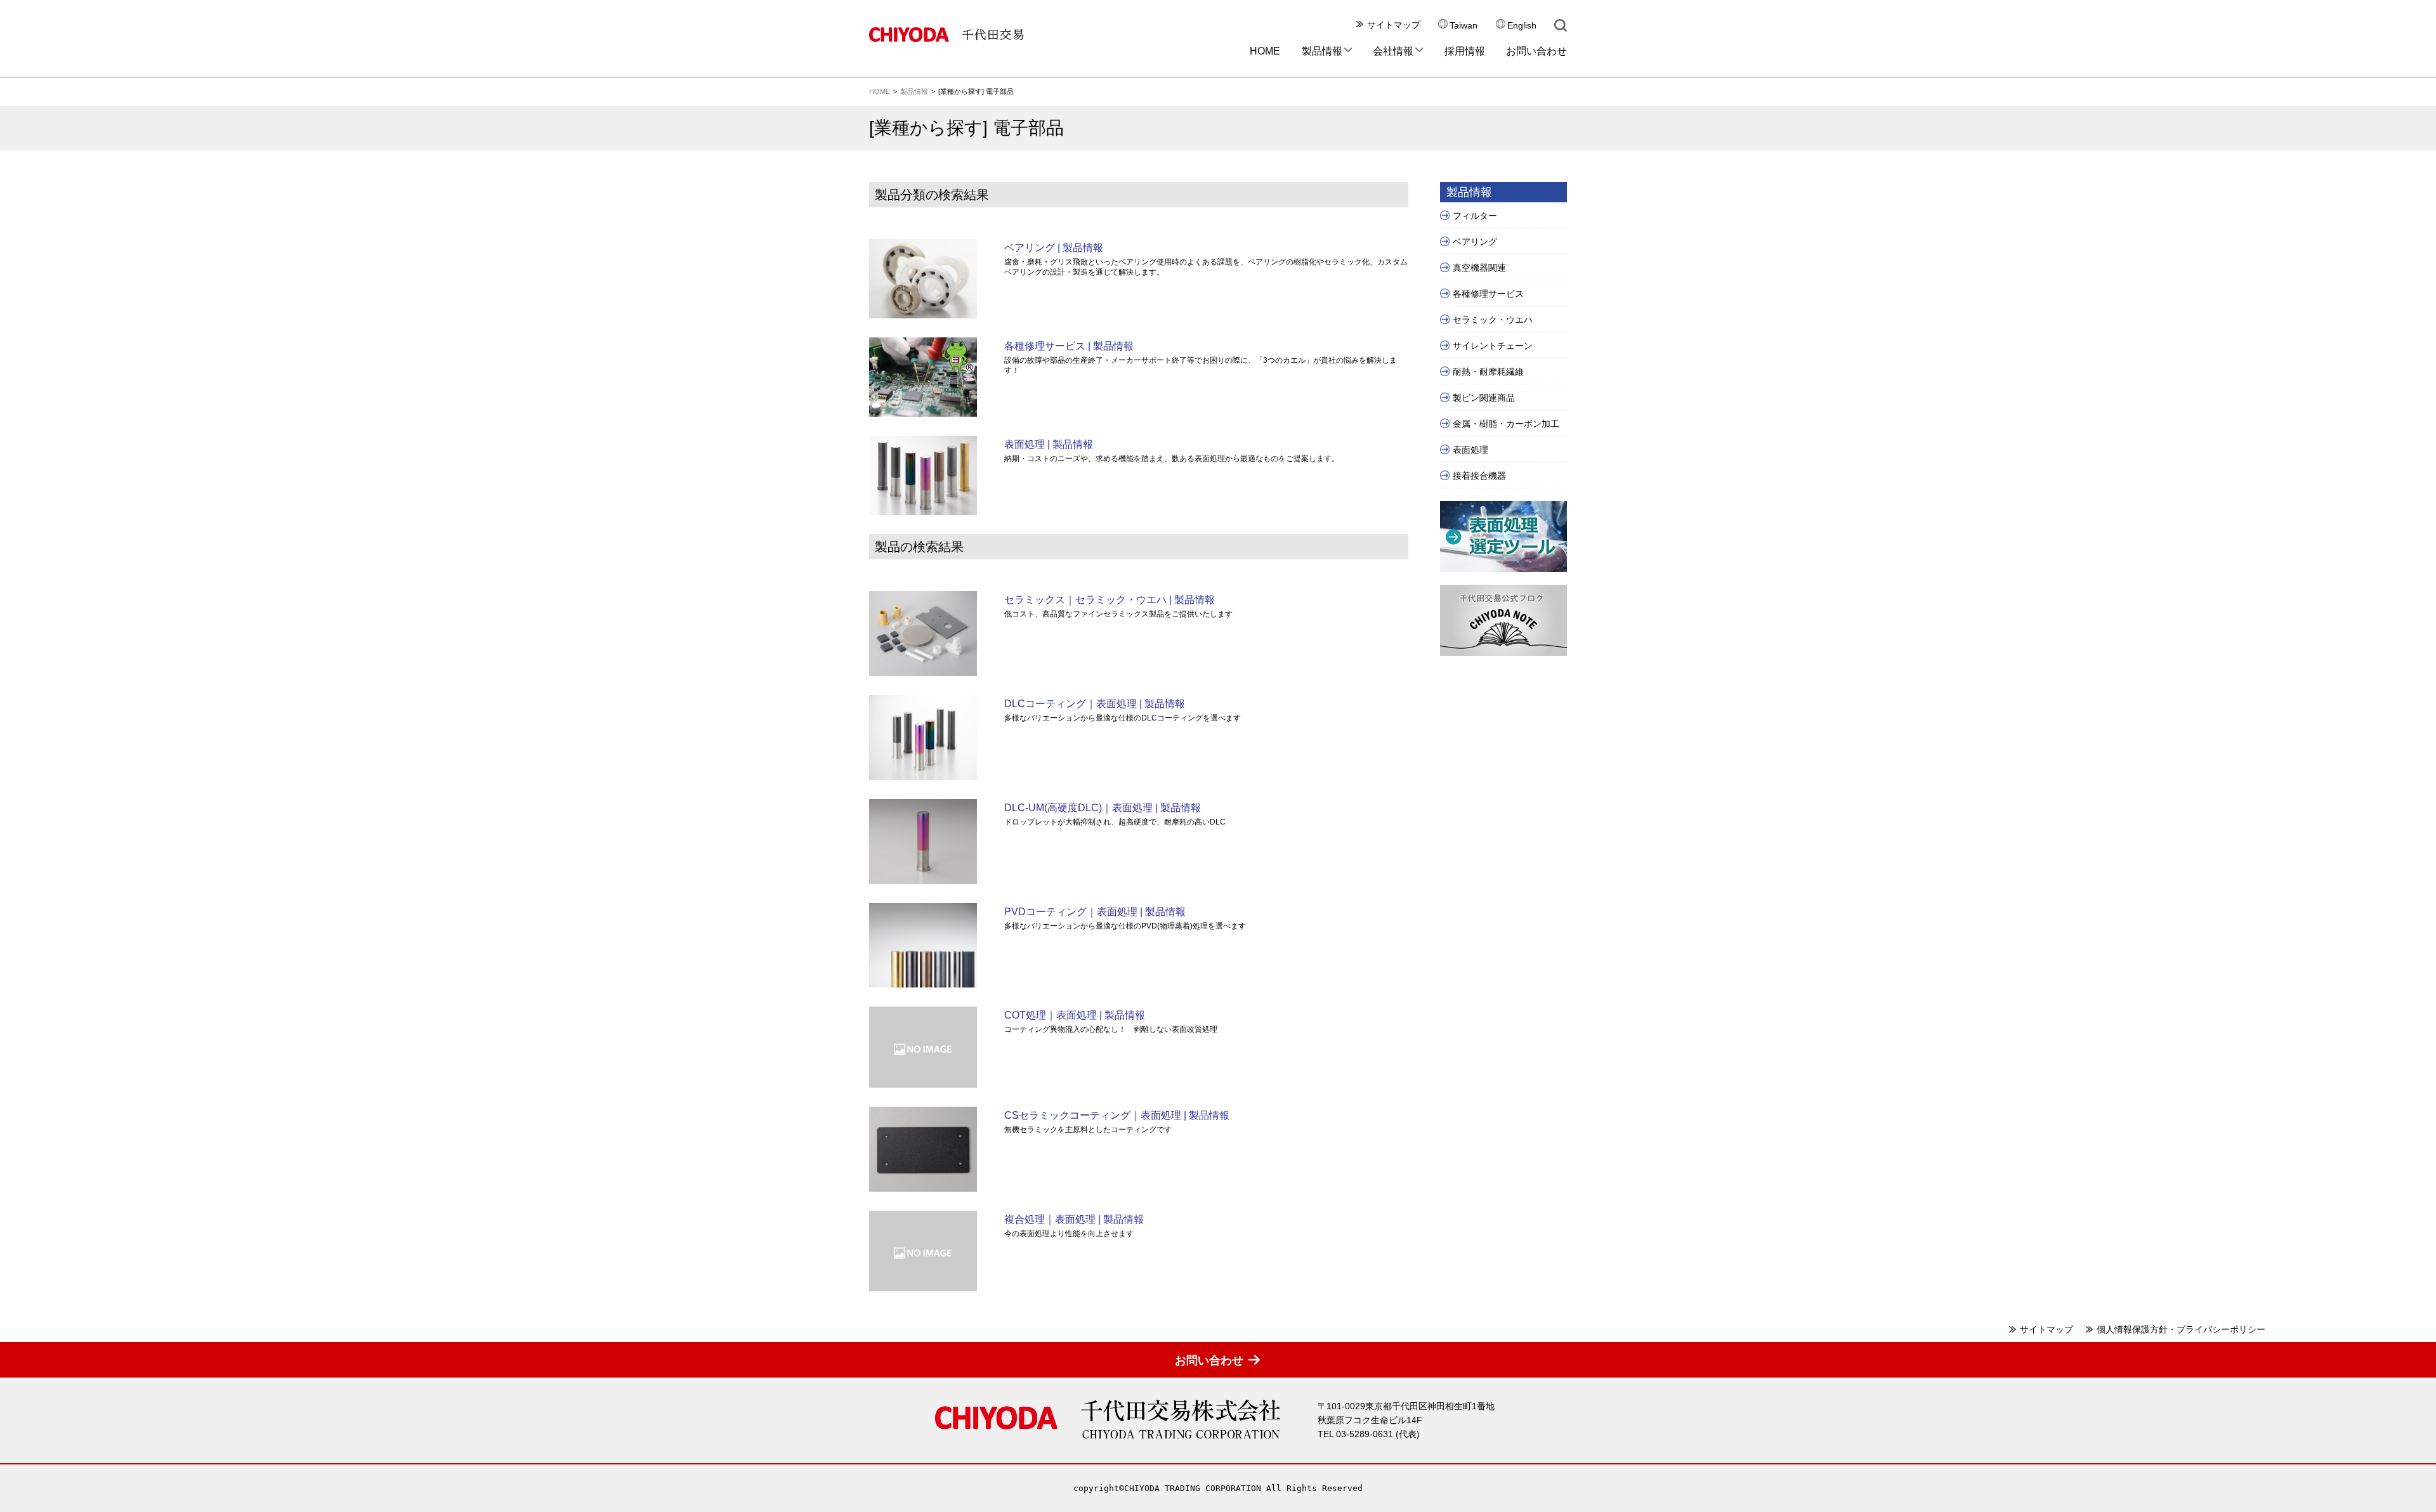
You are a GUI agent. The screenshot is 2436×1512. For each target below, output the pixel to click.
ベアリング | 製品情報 (1054, 248)
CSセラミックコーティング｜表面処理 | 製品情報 (1117, 1115)
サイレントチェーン (1493, 346)
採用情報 (1465, 51)
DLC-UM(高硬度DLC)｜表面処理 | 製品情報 (1103, 808)
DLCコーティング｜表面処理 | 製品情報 (1095, 704)
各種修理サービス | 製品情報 (1069, 346)
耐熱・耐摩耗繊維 (1488, 372)
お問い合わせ (1536, 51)
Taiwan (1464, 26)
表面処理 (1470, 450)
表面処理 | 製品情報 (1049, 444)
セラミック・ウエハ (1493, 320)
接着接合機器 (1479, 476)
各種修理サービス (1488, 294)
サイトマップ (1394, 25)
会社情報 (1393, 51)
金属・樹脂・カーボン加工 (1506, 424)
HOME (1265, 51)
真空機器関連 (1479, 268)
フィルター (1475, 216)
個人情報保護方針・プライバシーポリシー (2181, 1329)
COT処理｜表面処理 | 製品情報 (1075, 1015)
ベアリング (1475, 242)
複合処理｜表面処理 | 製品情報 (1074, 1219)
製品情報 (1322, 51)
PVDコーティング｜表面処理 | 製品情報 (1095, 912)
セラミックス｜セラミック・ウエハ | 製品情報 (1110, 600)
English (1522, 26)
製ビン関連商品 (1484, 398)
